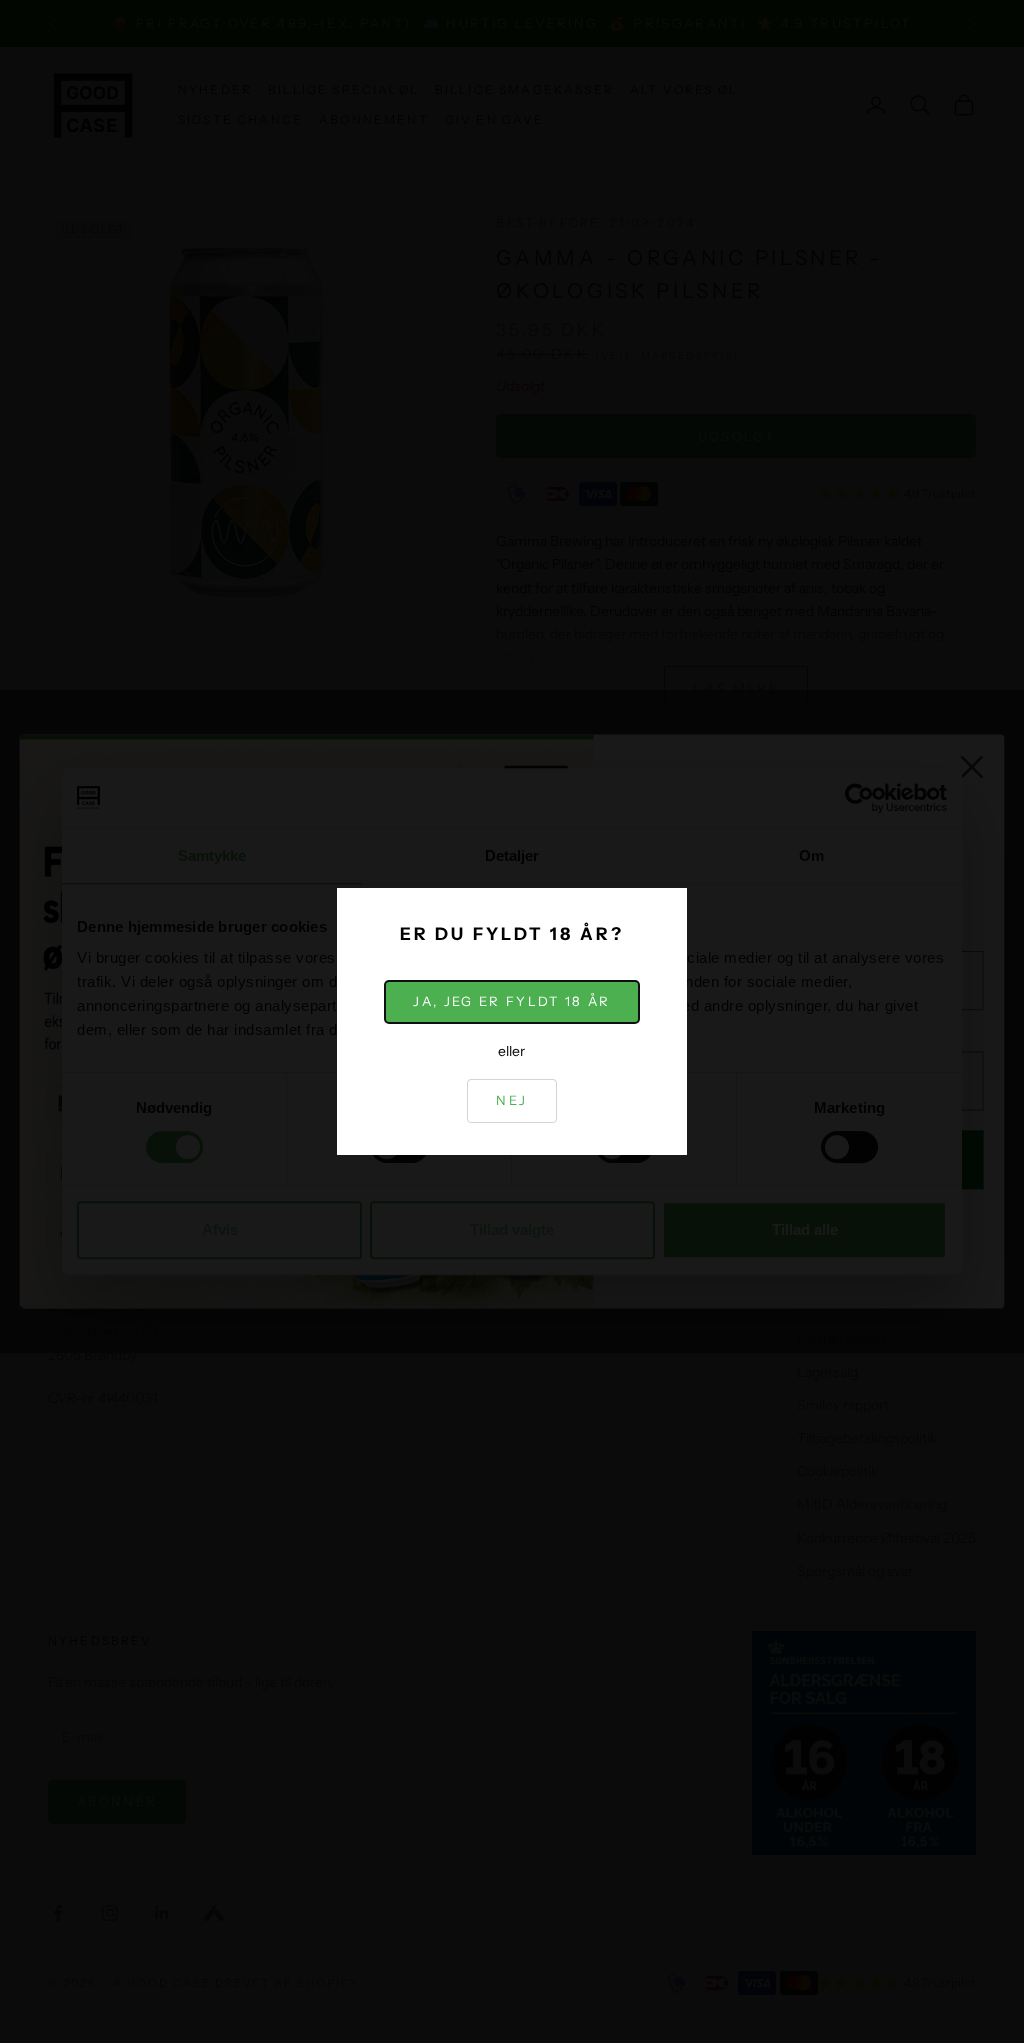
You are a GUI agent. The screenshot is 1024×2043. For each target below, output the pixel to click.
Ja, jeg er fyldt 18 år (511, 1001)
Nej (511, 1100)
